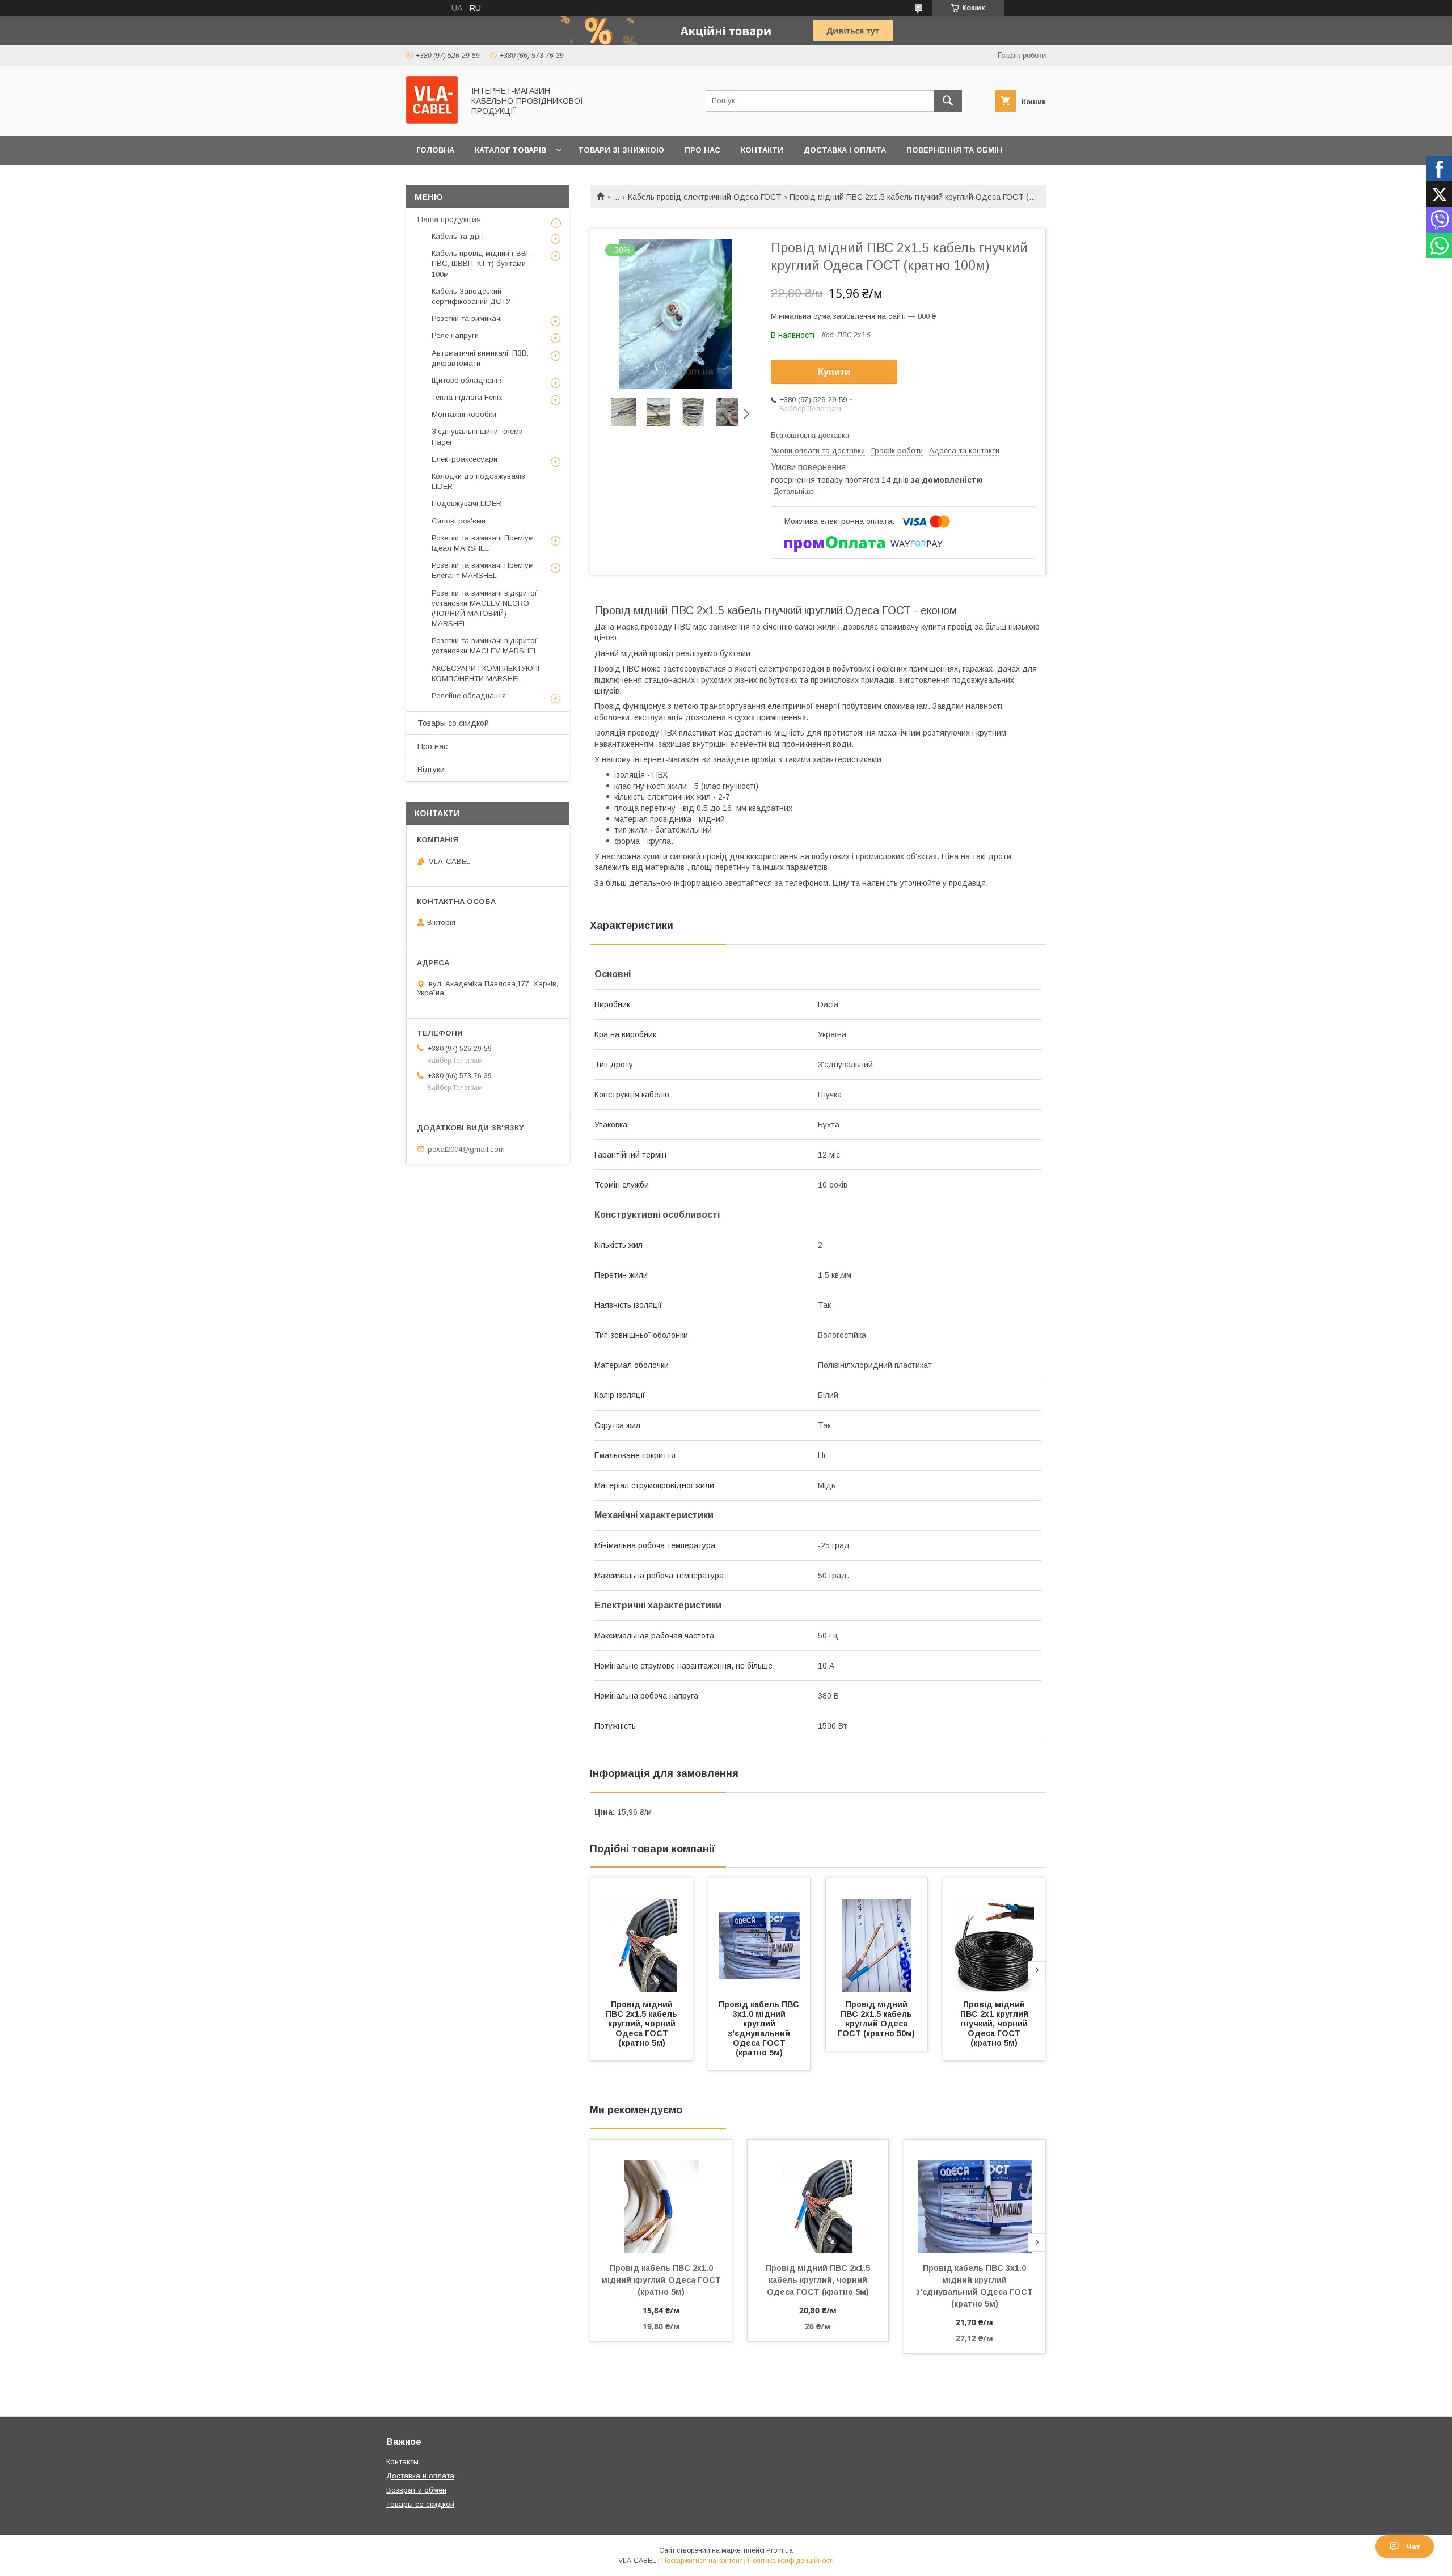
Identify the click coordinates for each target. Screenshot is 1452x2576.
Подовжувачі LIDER (467, 503)
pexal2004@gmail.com (466, 1149)
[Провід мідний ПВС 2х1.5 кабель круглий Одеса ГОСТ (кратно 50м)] (877, 1935)
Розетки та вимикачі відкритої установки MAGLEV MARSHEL (485, 646)
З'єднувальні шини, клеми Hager (477, 436)
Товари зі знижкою (621, 150)
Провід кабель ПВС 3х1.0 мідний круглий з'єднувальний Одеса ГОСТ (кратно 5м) (760, 2028)
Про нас (702, 150)
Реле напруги (455, 335)
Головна (435, 150)
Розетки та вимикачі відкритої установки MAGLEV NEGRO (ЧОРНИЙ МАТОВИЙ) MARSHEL (484, 609)
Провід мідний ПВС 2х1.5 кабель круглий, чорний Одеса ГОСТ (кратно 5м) (643, 2024)
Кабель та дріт (458, 236)
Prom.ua (780, 2550)
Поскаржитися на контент (702, 2561)
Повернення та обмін (954, 150)
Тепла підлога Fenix (467, 397)
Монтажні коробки (464, 414)
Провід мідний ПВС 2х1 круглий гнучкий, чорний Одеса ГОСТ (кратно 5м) (995, 2024)
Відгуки (431, 770)
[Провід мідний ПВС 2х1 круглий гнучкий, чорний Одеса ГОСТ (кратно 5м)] (994, 1935)
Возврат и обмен (416, 2490)
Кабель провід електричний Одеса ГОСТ (705, 197)
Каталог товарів (510, 150)
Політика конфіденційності (791, 2561)
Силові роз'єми (459, 521)
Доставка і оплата (845, 150)
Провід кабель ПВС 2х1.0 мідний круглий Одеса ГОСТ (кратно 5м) (662, 2280)
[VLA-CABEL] (432, 121)
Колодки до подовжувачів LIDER (478, 481)
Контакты (402, 2462)
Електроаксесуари (465, 459)
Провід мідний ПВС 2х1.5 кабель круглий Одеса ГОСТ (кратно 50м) (876, 2019)
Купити (834, 372)
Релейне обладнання (469, 696)
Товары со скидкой (453, 723)
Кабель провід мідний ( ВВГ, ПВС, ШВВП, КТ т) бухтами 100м (482, 263)
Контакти (762, 150)
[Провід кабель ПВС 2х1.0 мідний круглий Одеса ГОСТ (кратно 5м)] (661, 2197)
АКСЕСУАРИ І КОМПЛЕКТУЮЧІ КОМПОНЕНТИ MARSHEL (486, 673)
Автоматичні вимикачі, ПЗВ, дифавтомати (480, 358)
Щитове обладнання (468, 380)
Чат (1413, 2547)
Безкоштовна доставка (810, 435)
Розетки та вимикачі (467, 318)
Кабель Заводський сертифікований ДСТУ (471, 296)
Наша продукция (449, 219)
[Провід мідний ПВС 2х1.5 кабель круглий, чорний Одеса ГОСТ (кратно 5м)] (641, 1935)
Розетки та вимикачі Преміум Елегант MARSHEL (483, 570)
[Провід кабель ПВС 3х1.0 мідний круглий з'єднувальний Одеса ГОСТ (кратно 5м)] (759, 1935)
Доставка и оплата (420, 2476)
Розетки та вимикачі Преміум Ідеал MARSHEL (483, 543)
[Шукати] (948, 101)
